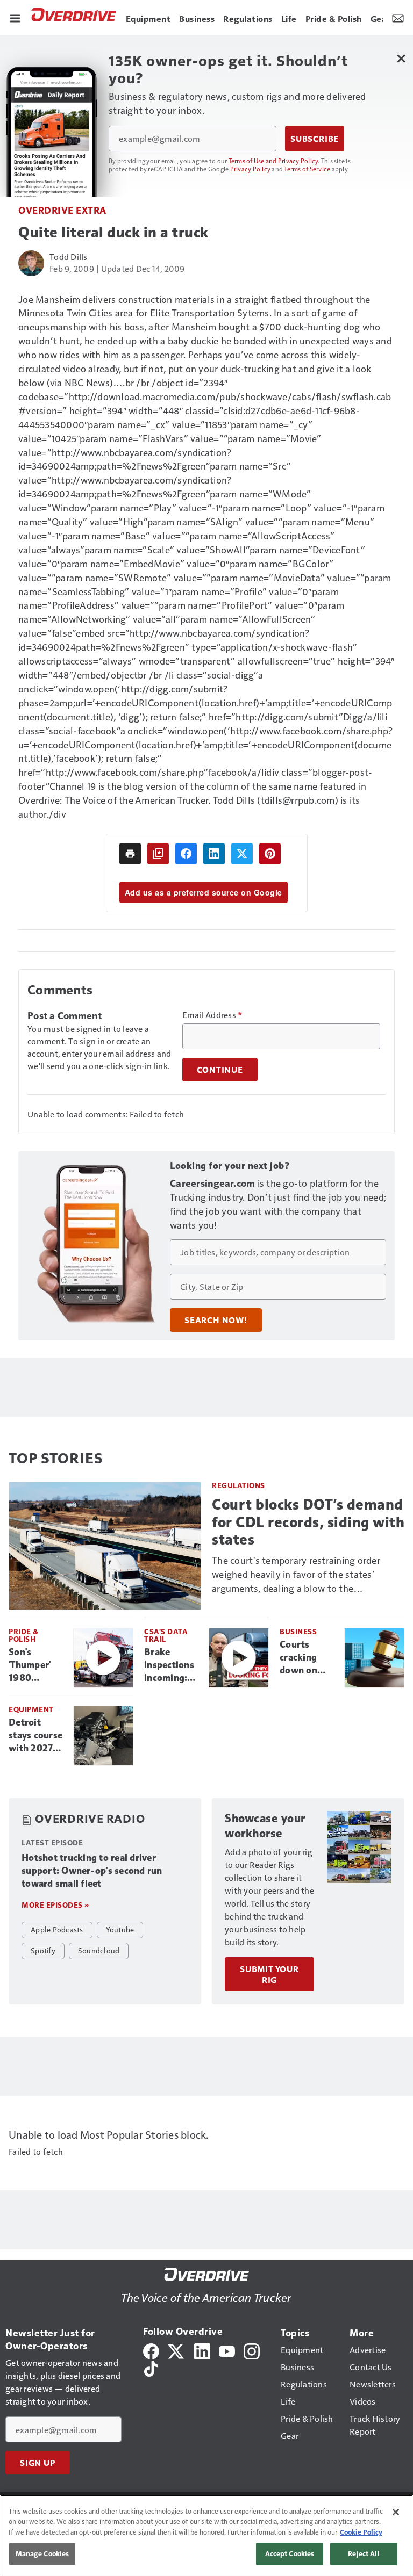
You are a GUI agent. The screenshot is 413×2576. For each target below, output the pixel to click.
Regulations (238, 1485)
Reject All (364, 2553)
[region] (206, 2535)
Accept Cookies (290, 2553)
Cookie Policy (361, 2532)
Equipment (31, 1709)
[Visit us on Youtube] (227, 2350)
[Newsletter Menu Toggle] (398, 17)
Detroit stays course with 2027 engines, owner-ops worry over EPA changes (36, 1736)
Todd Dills (69, 257)
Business (298, 1631)
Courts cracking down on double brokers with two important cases (308, 1658)
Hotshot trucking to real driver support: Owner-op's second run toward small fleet (92, 1871)
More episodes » (55, 1905)
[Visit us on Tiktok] (151, 2367)
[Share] (186, 854)
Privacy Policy (251, 169)
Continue (220, 1070)
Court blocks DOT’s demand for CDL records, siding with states (308, 1522)
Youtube (120, 1929)
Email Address (212, 1015)
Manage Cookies (42, 2553)
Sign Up (38, 2463)
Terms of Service (307, 169)
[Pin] (270, 854)
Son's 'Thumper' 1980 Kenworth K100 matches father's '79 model (33, 1665)
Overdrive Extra (62, 210)
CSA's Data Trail (166, 1635)
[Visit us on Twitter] (177, 2350)
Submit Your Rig (269, 1974)
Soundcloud (99, 1950)
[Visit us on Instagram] (252, 2350)
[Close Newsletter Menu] (401, 58)
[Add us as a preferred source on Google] (158, 854)
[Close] (396, 2512)
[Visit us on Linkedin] (202, 2350)
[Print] (130, 854)
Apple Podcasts (57, 1929)
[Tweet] (242, 854)
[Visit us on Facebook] (151, 2350)
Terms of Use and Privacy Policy (273, 161)
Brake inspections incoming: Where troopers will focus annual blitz (172, 1665)
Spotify (43, 1950)
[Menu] (15, 17)
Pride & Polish (24, 1635)
